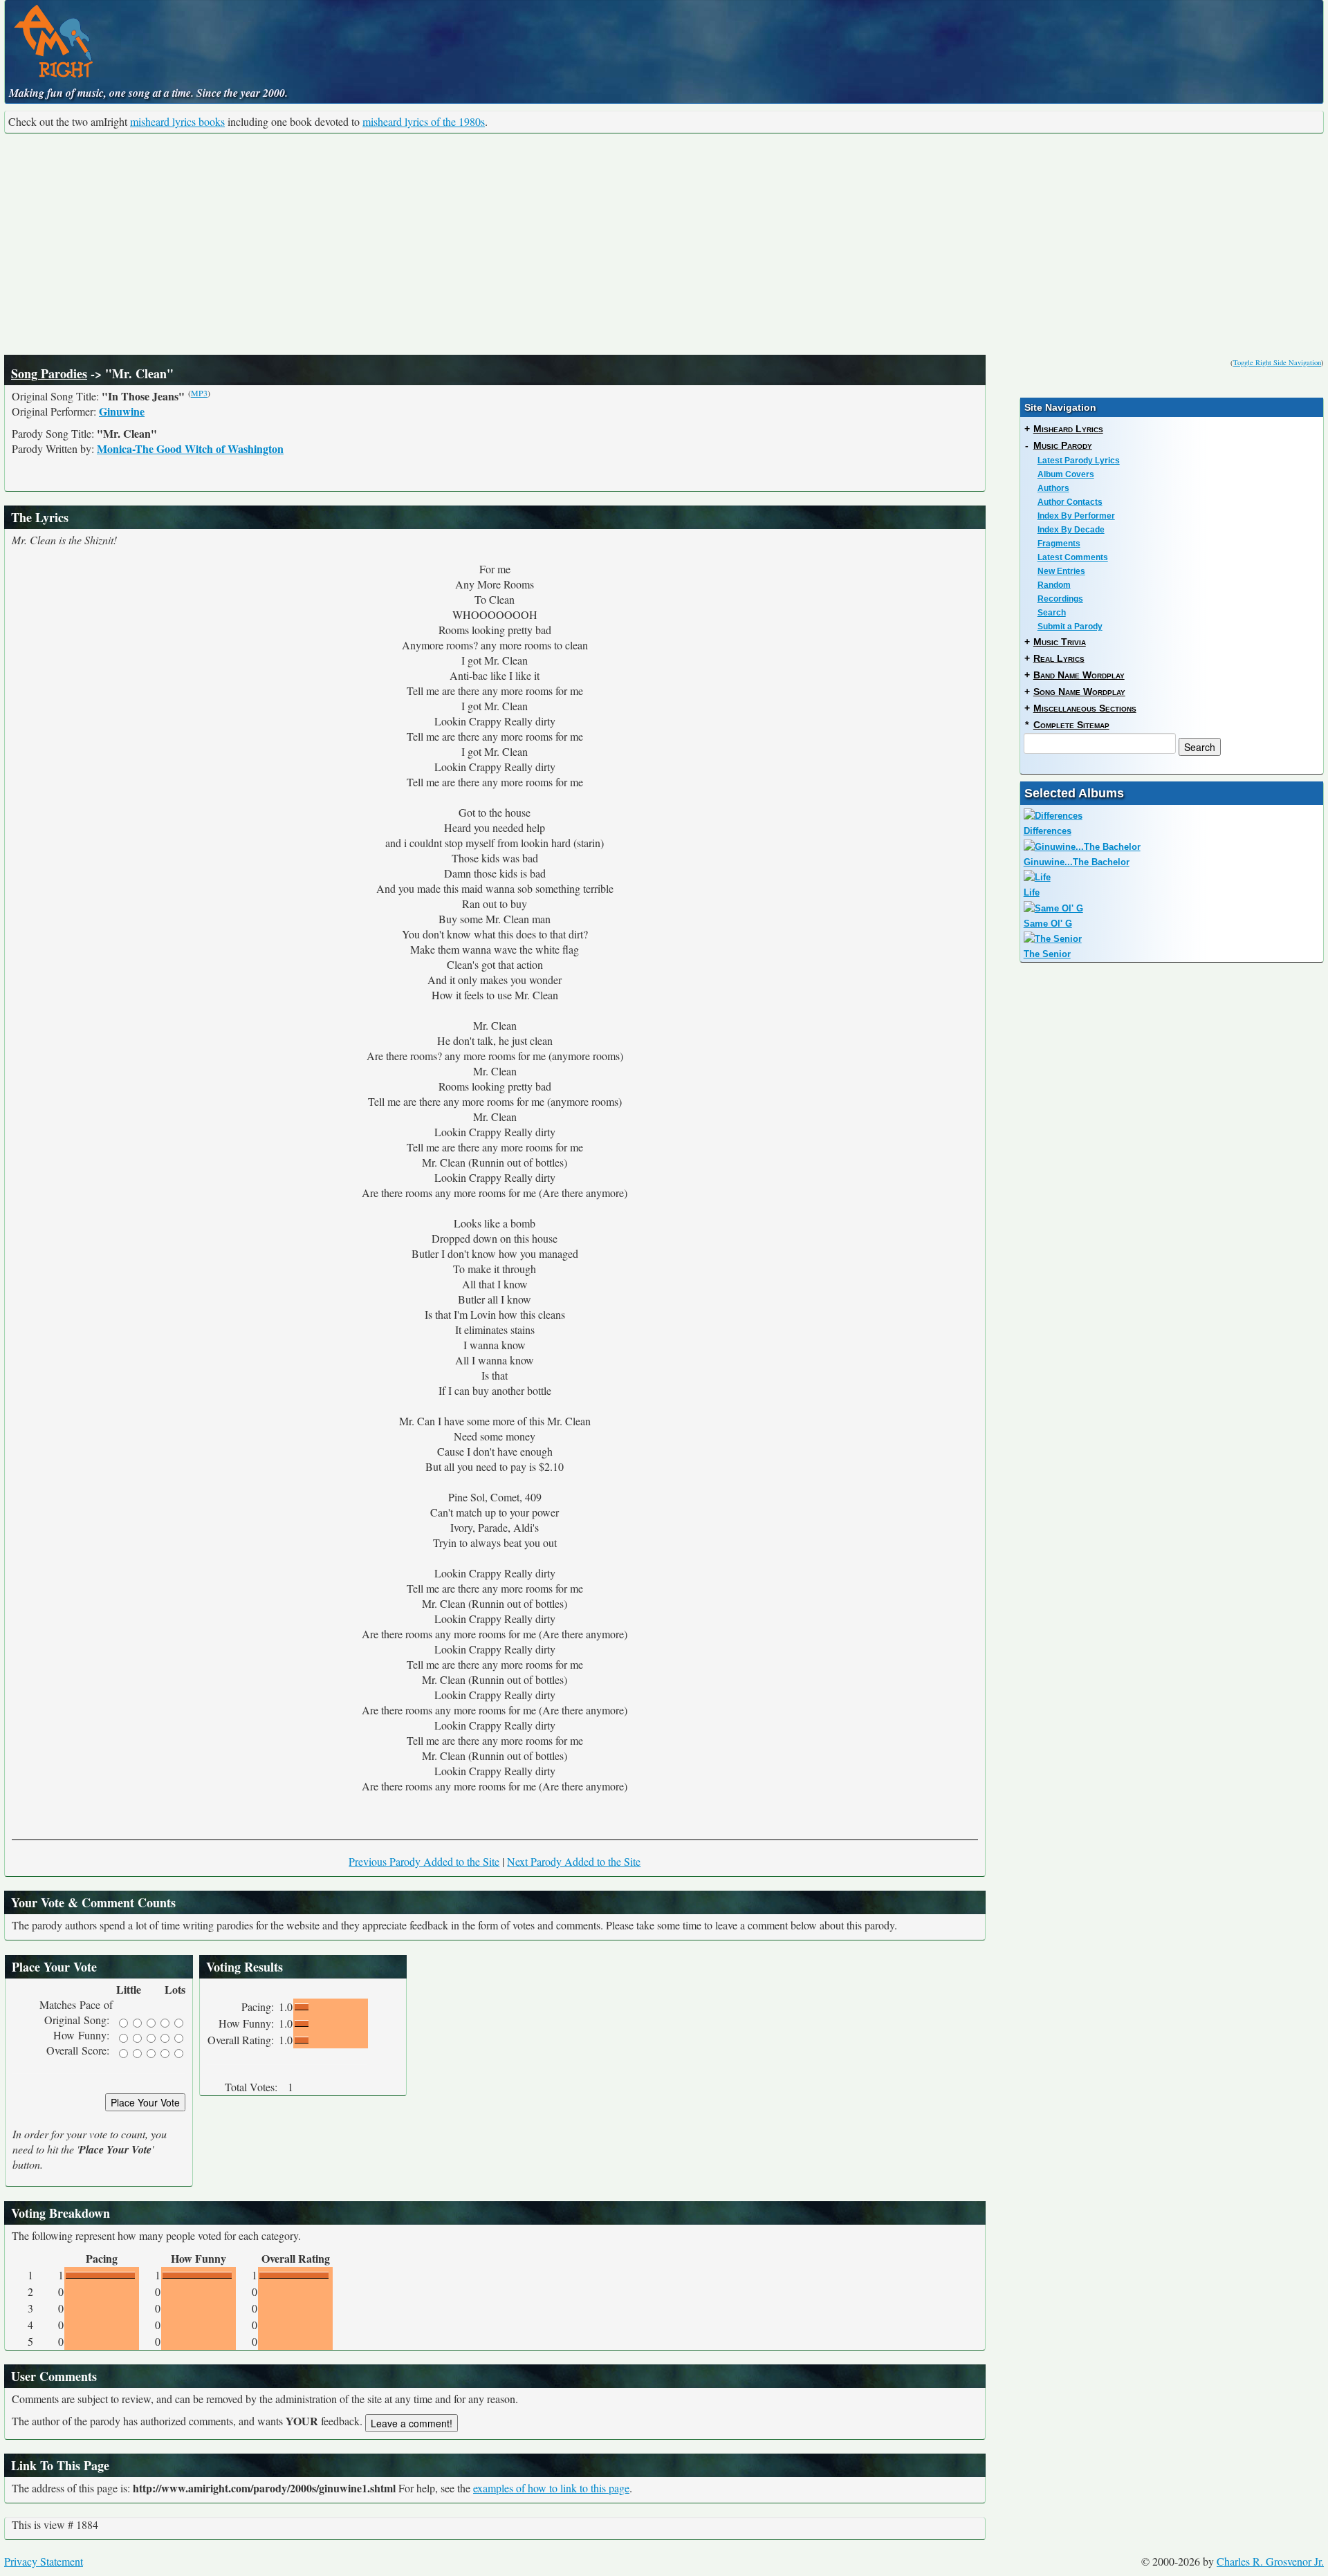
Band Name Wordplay (1079, 675)
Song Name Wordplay (1079, 692)
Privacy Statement (44, 2561)
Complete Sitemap (1071, 725)
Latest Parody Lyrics (1079, 461)
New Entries (1061, 571)
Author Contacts (1070, 502)
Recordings (1060, 599)
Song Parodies (49, 373)
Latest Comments (1073, 557)
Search (1052, 613)
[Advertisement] (664, 244)
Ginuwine (122, 411)
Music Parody (1063, 445)
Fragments (1059, 544)
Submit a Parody (1070, 627)
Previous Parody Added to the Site (424, 1861)
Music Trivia (1060, 642)
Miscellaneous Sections (1085, 708)
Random (1054, 585)
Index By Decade (1071, 530)
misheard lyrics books (177, 121)
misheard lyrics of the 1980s (424, 121)
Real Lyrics (1059, 658)
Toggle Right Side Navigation (1277, 362)
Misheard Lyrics (1068, 429)
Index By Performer (1076, 516)
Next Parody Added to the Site (574, 1861)
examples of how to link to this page (551, 2488)
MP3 (199, 393)
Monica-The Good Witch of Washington (190, 448)
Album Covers (1066, 474)
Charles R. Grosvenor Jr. (1270, 2561)
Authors (1053, 488)
